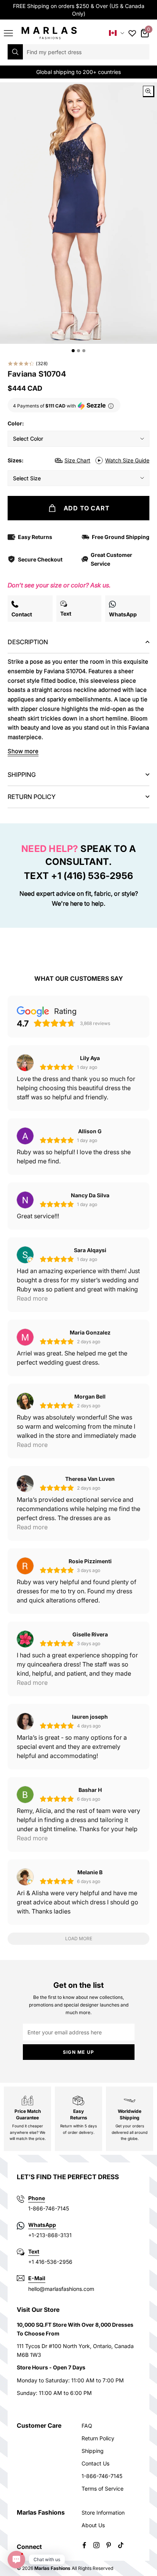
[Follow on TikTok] (121, 2545)
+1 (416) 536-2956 (92, 876)
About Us (93, 2525)
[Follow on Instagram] (96, 2545)
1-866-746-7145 (102, 2476)
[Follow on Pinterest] (109, 2545)
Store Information (103, 2513)
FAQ (87, 2426)
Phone (37, 2198)
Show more (23, 751)
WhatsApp (42, 2225)
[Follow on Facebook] (84, 2545)
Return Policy (98, 2438)
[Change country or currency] (117, 33)
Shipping (93, 2451)
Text (34, 2251)
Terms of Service (103, 2489)
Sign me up (78, 2052)
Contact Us (95, 2463)
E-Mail (37, 2278)
